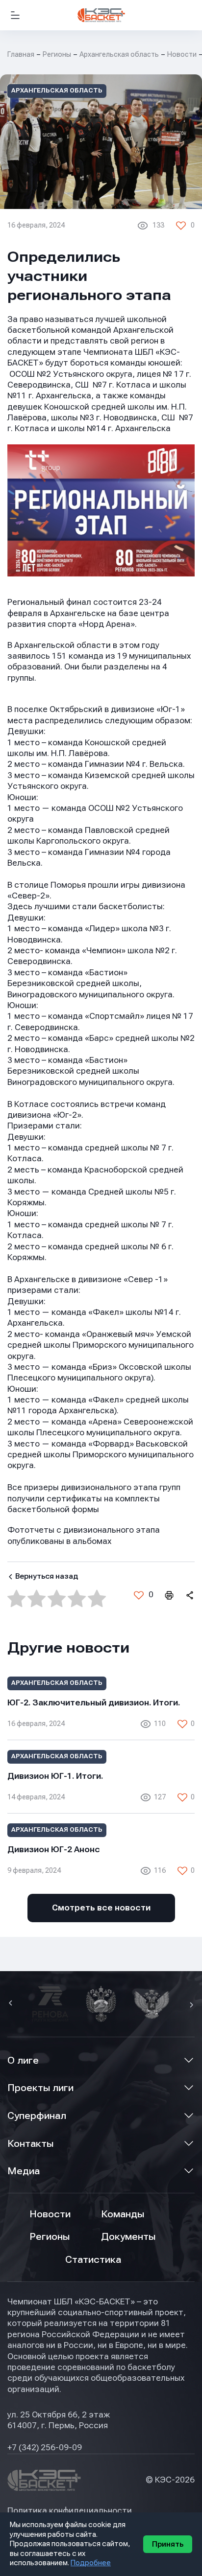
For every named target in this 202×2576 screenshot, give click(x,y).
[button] (12, 2004)
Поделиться (189, 1595)
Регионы (57, 54)
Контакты (30, 2144)
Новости (50, 2214)
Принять (168, 2544)
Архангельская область (119, 54)
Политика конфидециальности (70, 2511)
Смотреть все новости (101, 1908)
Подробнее (91, 2563)
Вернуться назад (47, 1576)
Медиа (24, 2171)
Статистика (93, 2260)
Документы (128, 2237)
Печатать (169, 1595)
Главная (21, 54)
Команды (123, 2214)
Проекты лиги (40, 2088)
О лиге (23, 2060)
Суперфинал (37, 2116)
